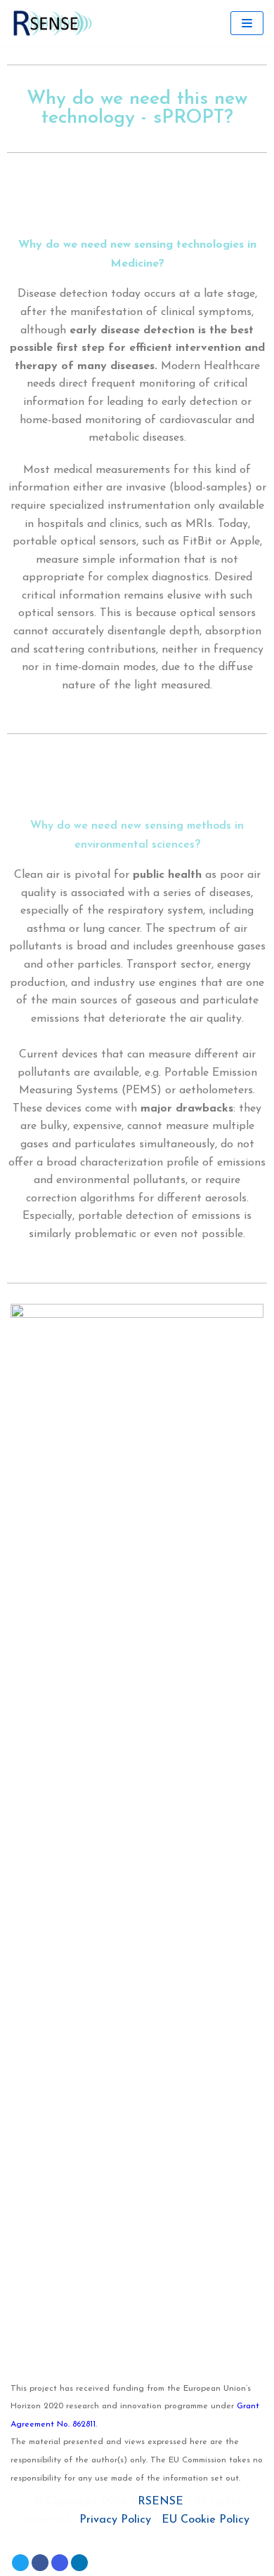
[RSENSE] (53, 23)
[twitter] (20, 2563)
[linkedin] (79, 2563)
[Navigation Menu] (247, 23)
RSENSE (161, 2502)
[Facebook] (40, 2563)
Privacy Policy (115, 2520)
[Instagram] (60, 2563)
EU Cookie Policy (205, 2520)
